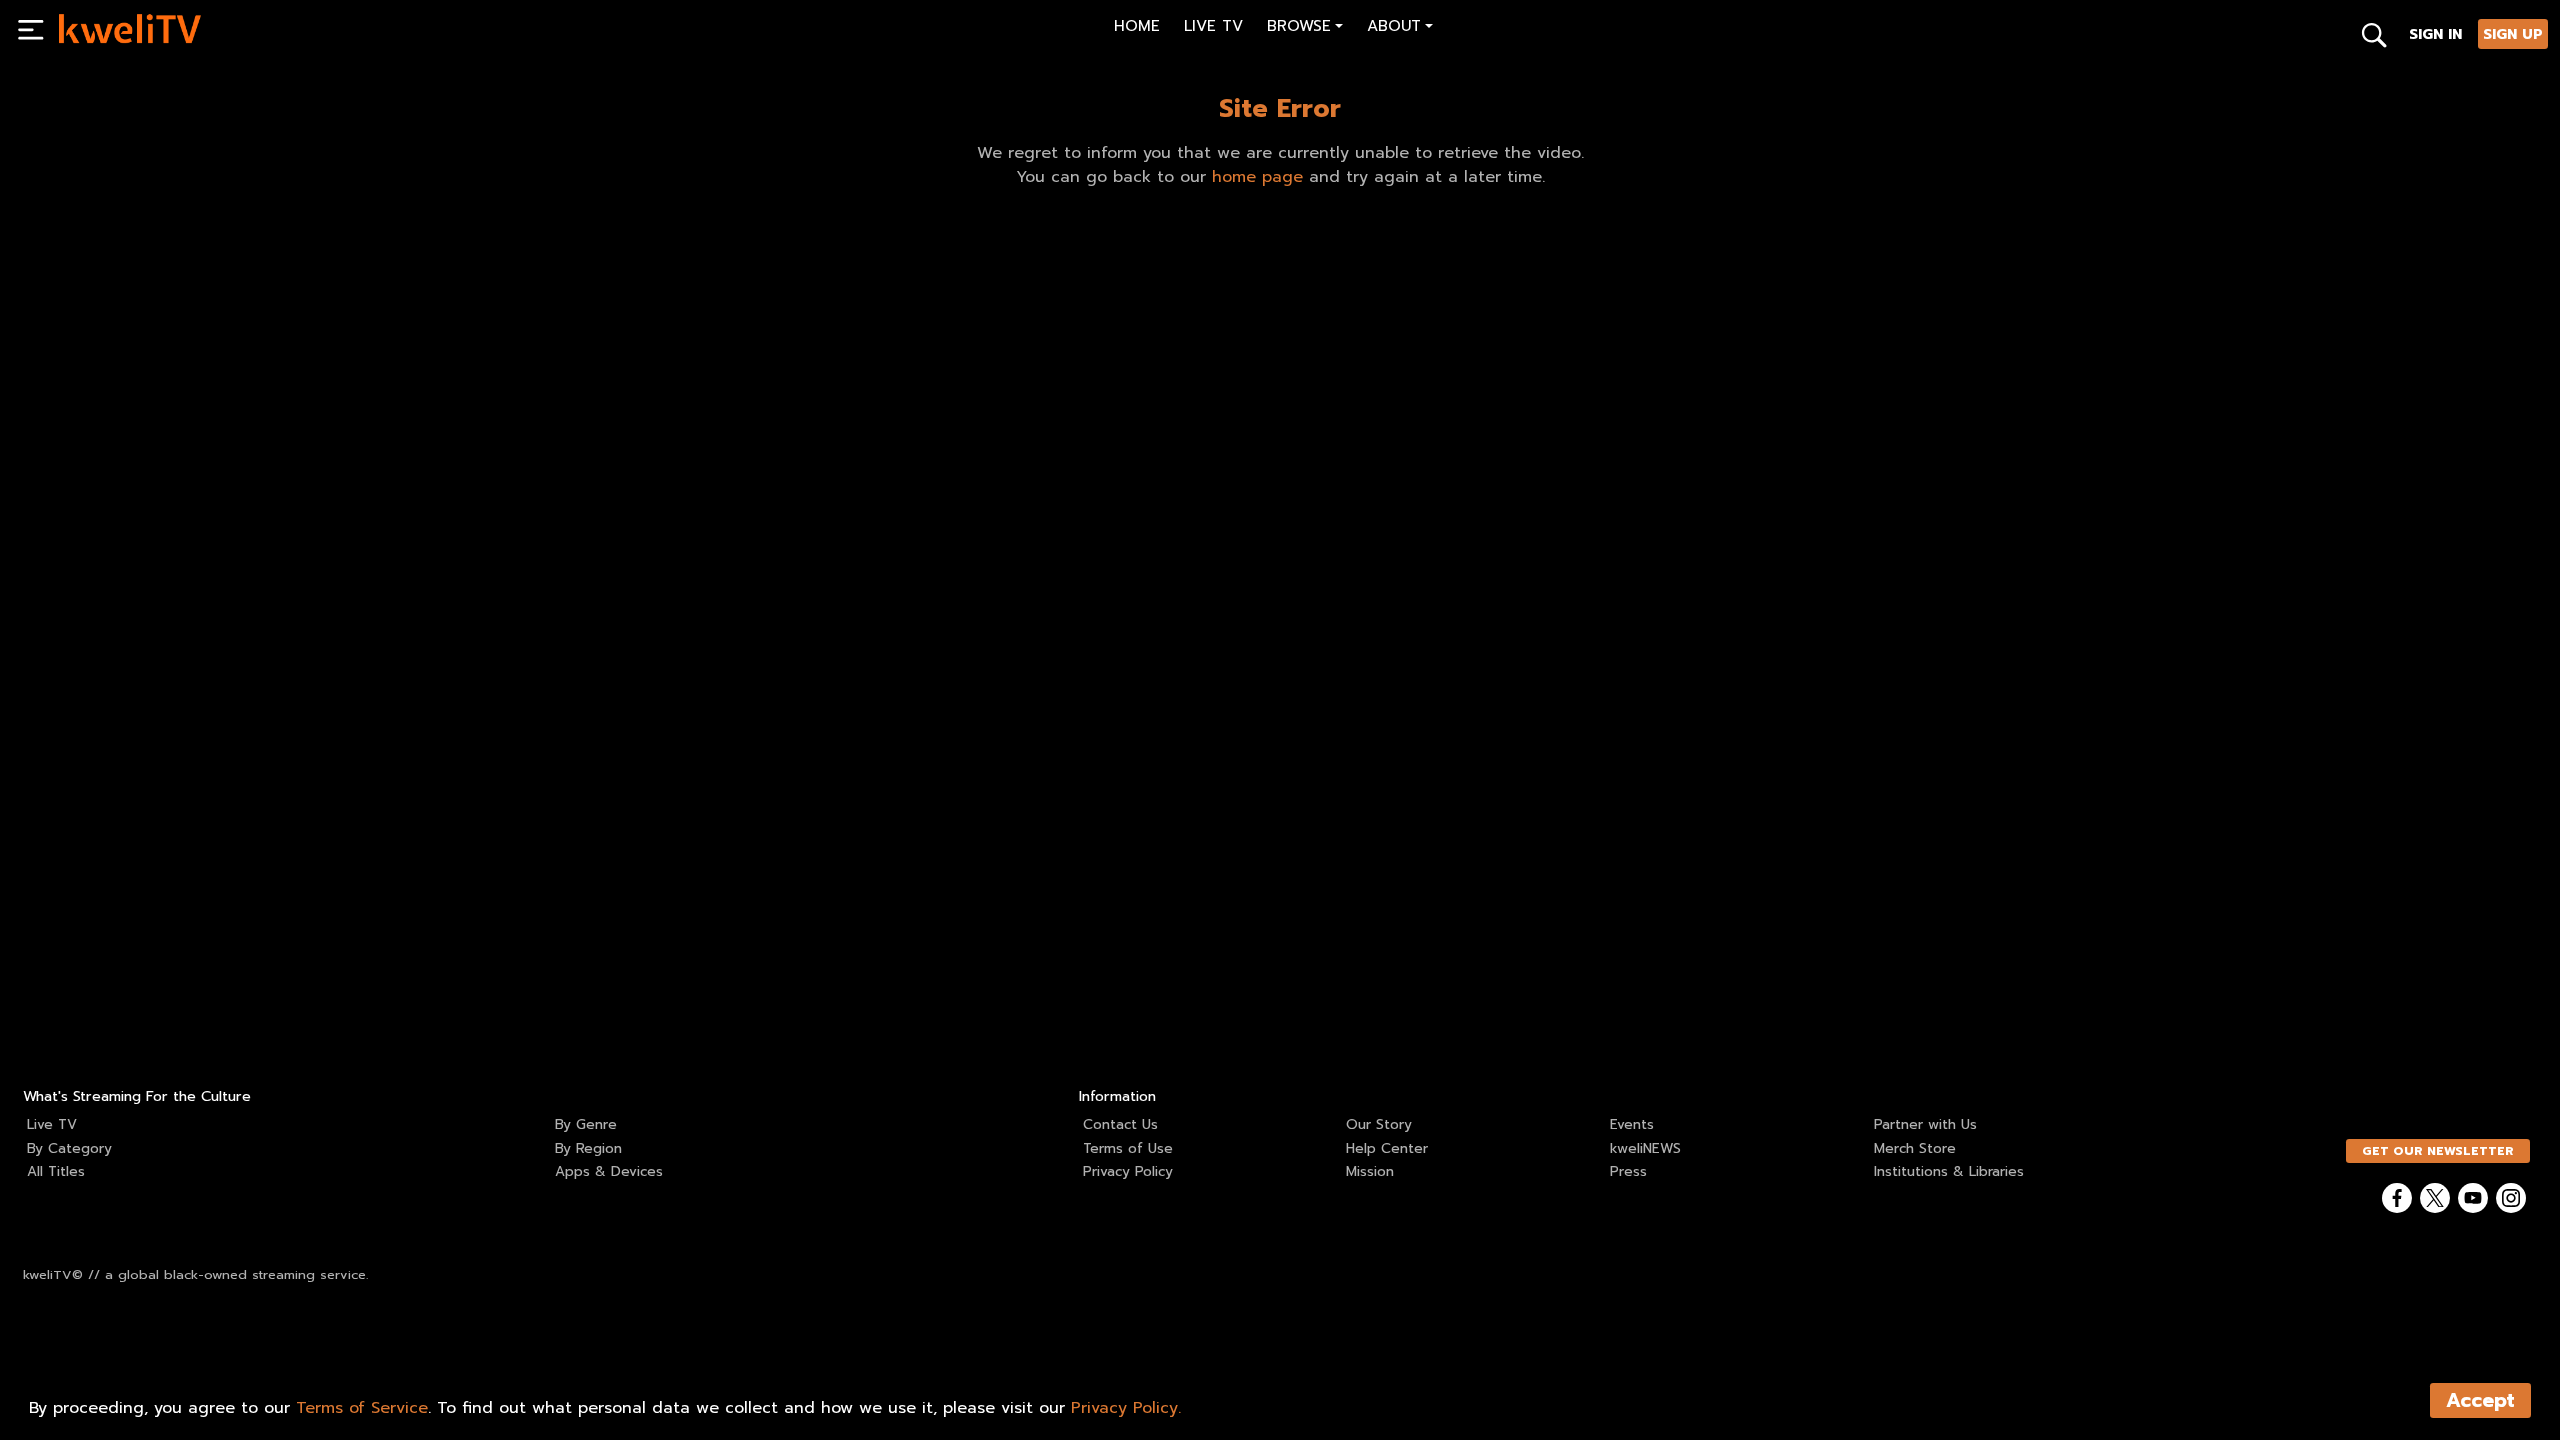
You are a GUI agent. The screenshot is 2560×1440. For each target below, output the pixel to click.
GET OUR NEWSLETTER (2438, 1151)
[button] (1305, 28)
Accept (2480, 1400)
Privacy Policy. (1126, 1408)
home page (1257, 177)
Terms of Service (362, 1408)
